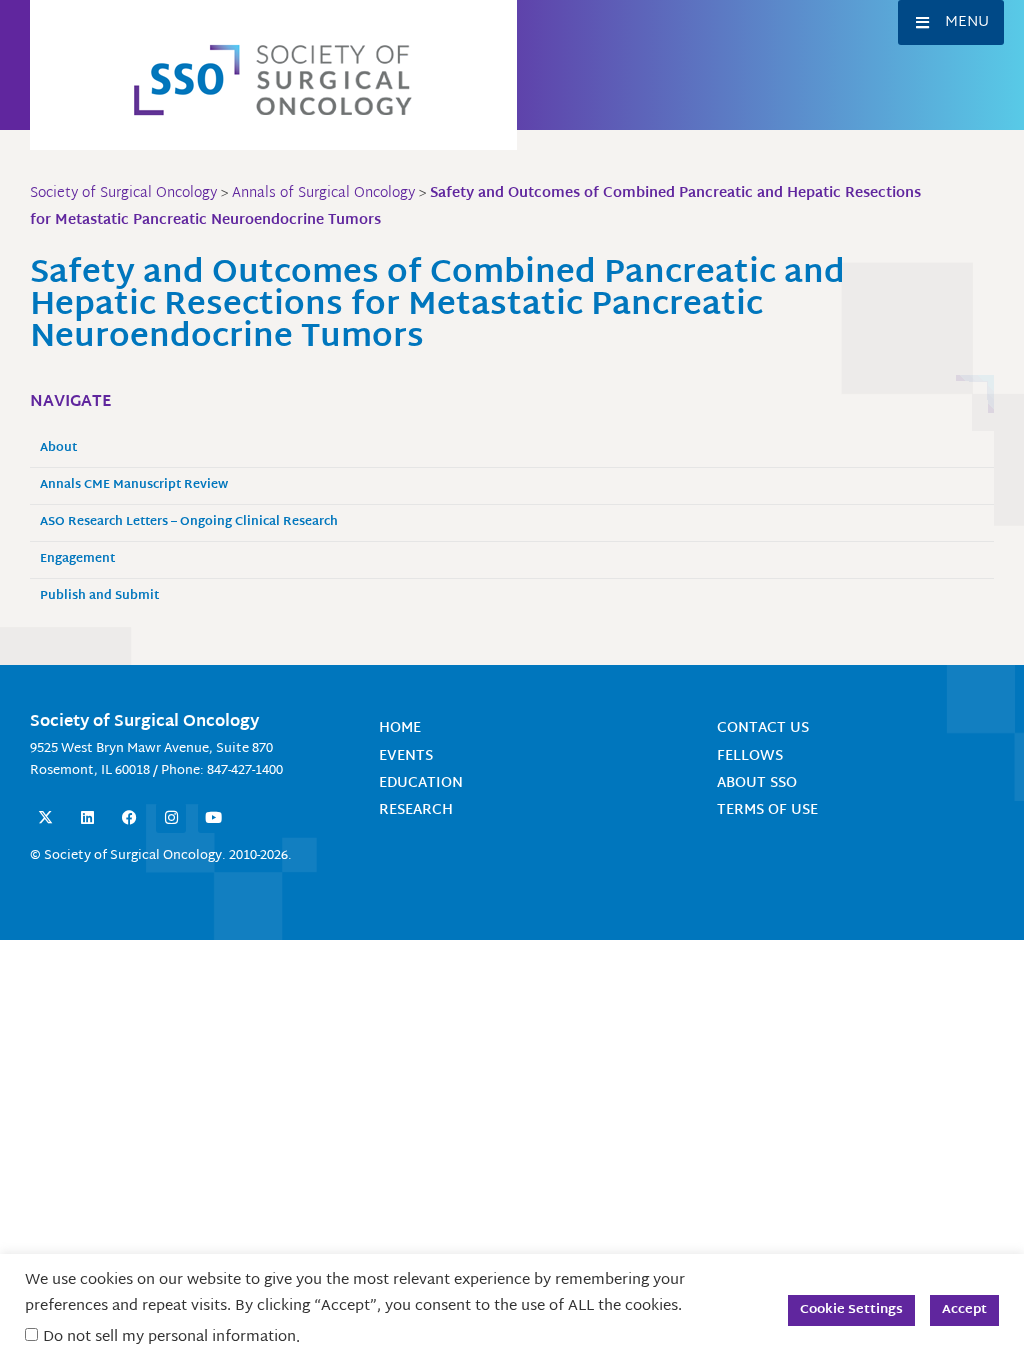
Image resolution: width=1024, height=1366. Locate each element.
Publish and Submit (99, 596)
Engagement (77, 559)
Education (421, 783)
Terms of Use (767, 810)
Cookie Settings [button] (851, 1310)
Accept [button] (964, 1310)
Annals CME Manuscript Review (134, 485)
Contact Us (763, 728)
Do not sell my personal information (169, 1337)
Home (400, 728)
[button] (951, 22)
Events (406, 756)
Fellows (750, 756)
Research (416, 810)
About (58, 448)
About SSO (757, 783)
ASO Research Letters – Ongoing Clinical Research (189, 522)
